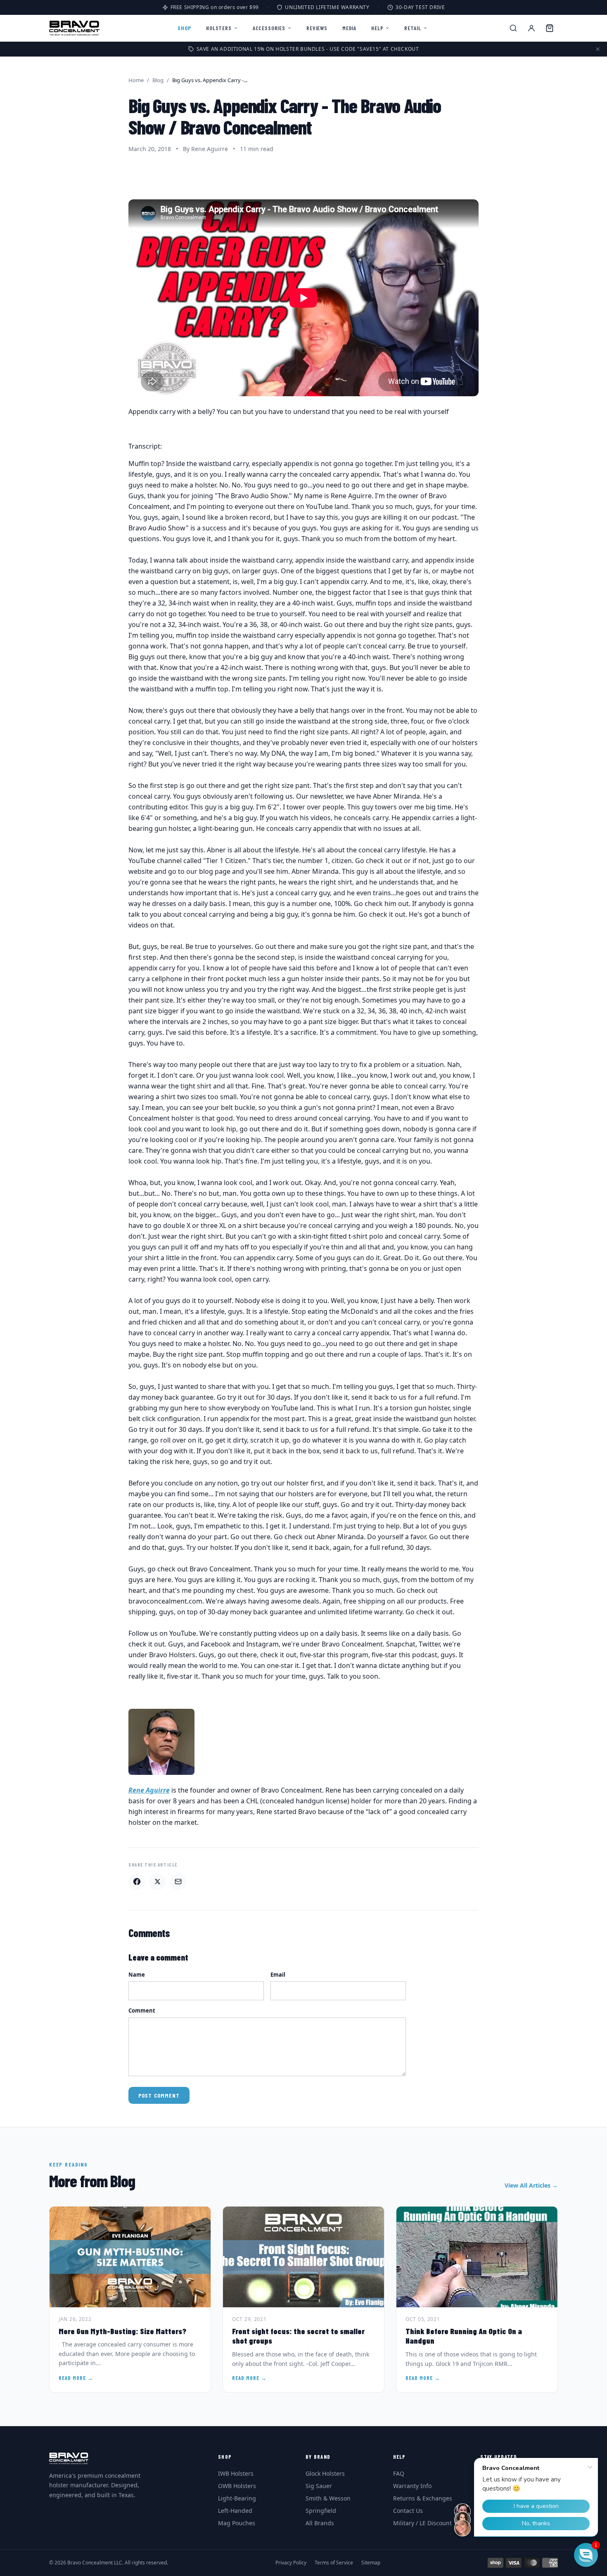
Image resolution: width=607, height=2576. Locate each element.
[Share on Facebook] (137, 1882)
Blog (158, 80)
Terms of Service (334, 2563)
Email (278, 1975)
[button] (586, 2555)
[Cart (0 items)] (550, 28)
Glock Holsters (325, 2473)
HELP (377, 28)
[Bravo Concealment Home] (74, 28)
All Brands (320, 2523)
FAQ (399, 2473)
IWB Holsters (236, 2473)
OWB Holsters (237, 2486)
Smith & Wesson (328, 2498)
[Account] (531, 28)
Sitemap (371, 2563)
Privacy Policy (291, 2563)
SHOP (184, 28)
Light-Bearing (237, 2498)
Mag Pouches (237, 2523)
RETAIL (413, 28)
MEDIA (349, 28)
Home (136, 80)
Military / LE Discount (422, 2523)
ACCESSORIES (269, 28)
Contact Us (408, 2511)
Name (137, 1975)
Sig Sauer (319, 2486)
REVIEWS (317, 28)
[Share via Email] (178, 1882)
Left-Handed (235, 2511)
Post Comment (159, 2095)
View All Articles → (531, 2185)
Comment (142, 2011)
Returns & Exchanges (423, 2498)
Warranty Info (412, 2486)
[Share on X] (157, 1882)
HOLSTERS (219, 28)
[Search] (513, 28)
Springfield (321, 2511)
